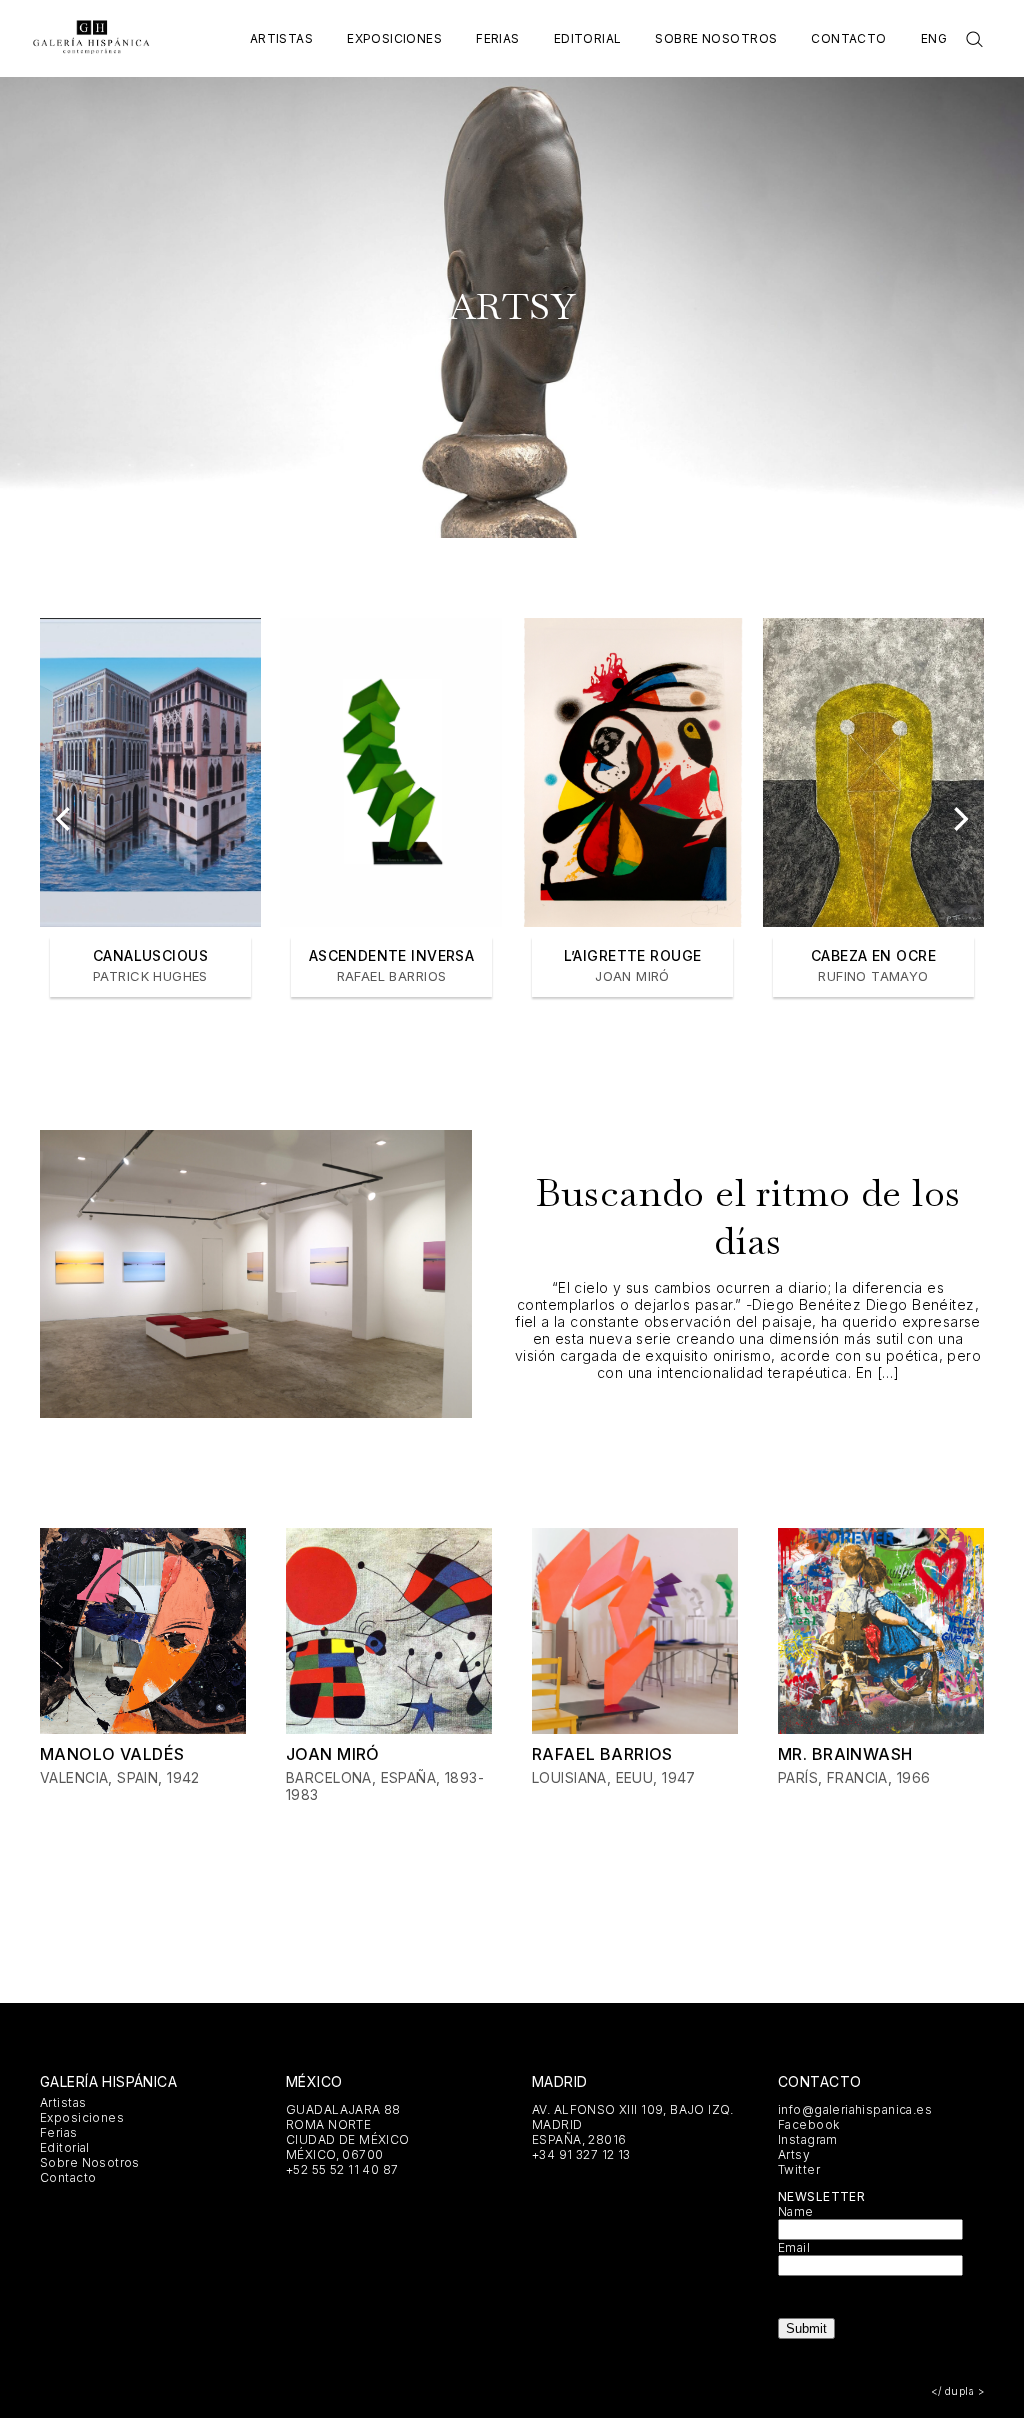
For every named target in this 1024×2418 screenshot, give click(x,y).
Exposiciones (394, 38)
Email (794, 2247)
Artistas (281, 38)
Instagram (808, 2139)
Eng (934, 38)
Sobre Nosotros (716, 38)
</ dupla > (957, 2391)
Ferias (498, 38)
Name (796, 2211)
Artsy (794, 2154)
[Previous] (65, 819)
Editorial (588, 38)
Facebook (808, 2124)
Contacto (848, 38)
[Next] (959, 819)
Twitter (799, 2169)
